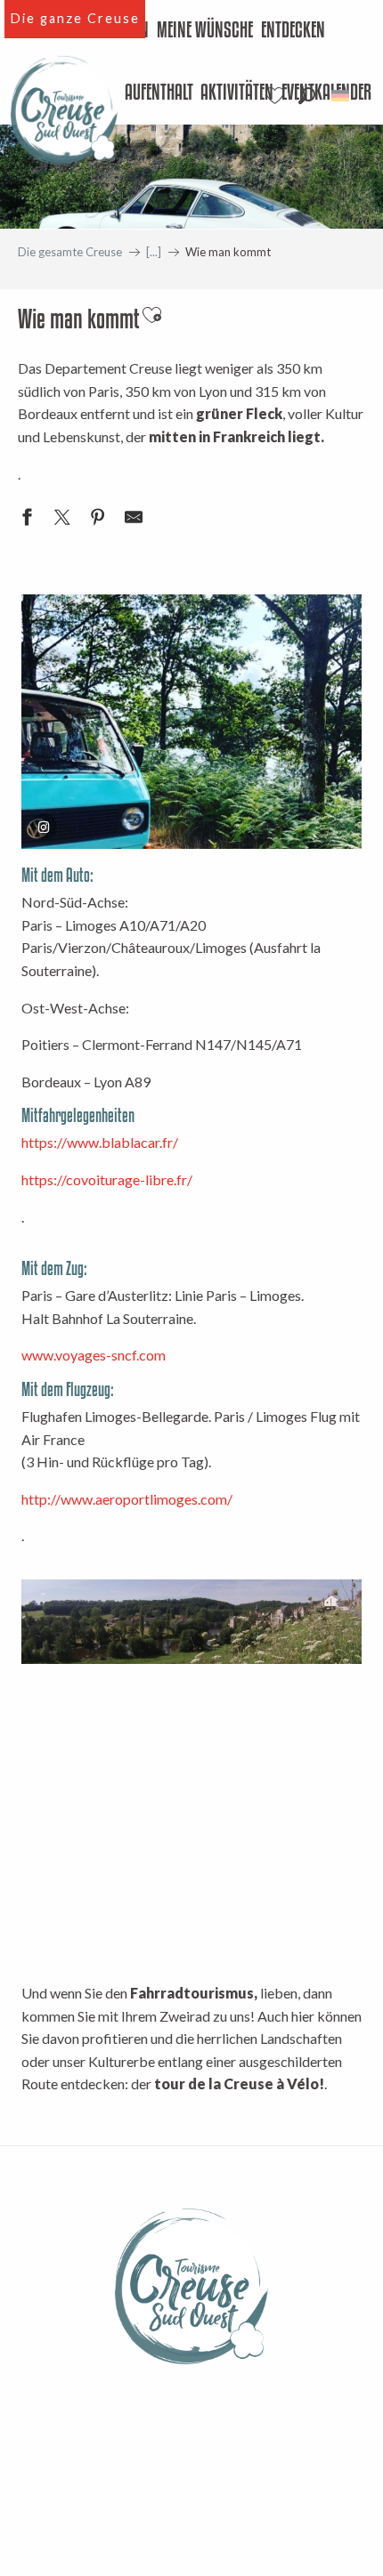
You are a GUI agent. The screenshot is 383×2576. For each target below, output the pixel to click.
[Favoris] (277, 96)
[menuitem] (205, 31)
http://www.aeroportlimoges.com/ (127, 1499)
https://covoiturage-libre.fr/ (107, 1179)
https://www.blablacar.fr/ (100, 1142)
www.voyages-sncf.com (94, 1355)
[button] (307, 96)
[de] (342, 96)
